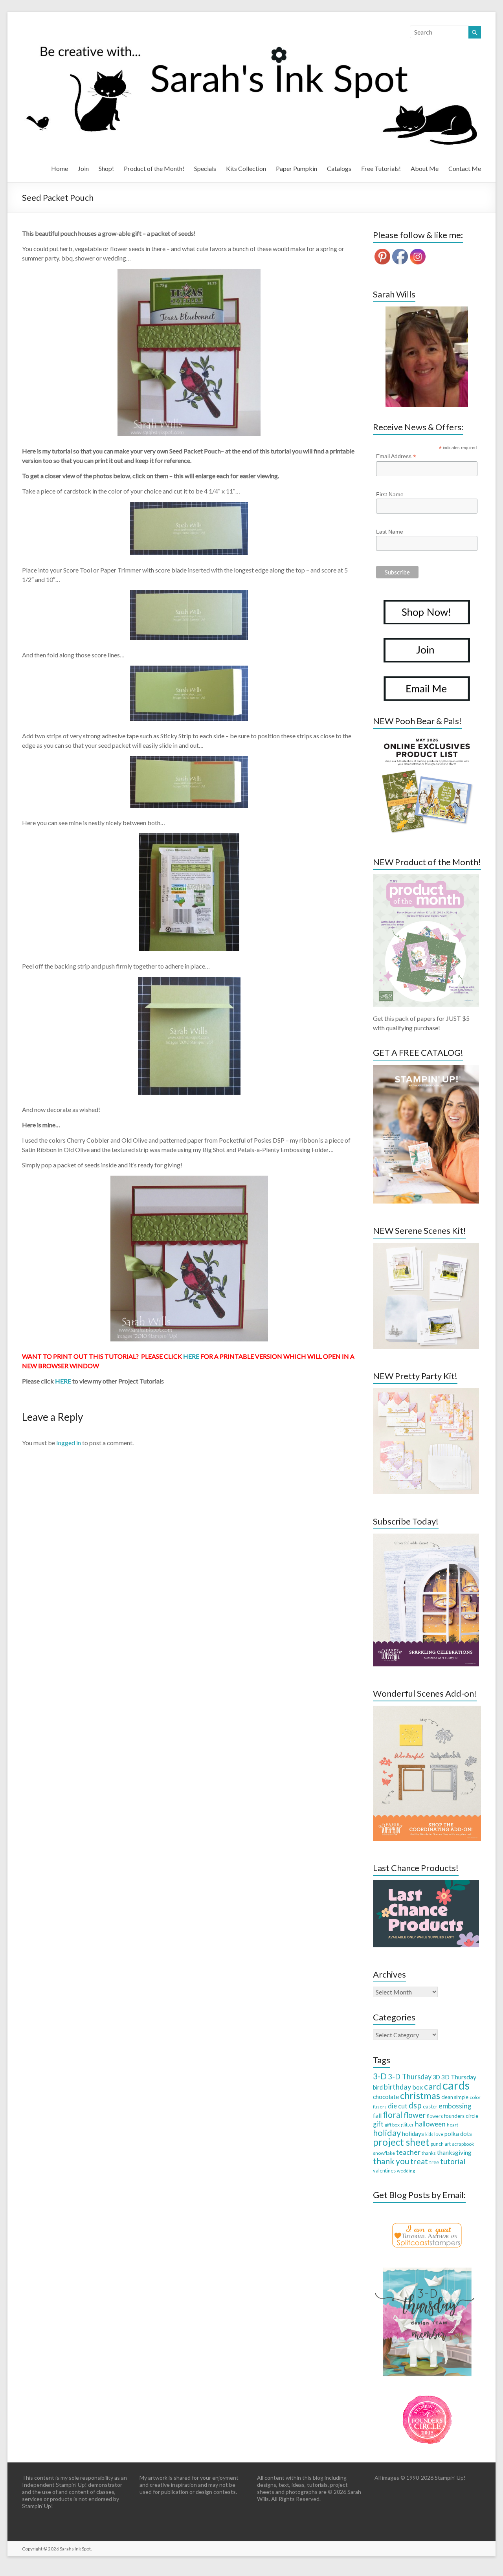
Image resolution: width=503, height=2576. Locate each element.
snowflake (384, 2153)
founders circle (461, 2116)
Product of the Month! (154, 168)
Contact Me (465, 168)
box (418, 2087)
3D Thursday (459, 2077)
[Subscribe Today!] (426, 1537)
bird (378, 2087)
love (439, 2134)
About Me (425, 168)
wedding (406, 2171)
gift (378, 2124)
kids (429, 2134)
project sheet (401, 2142)
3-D (380, 2076)
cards (456, 2085)
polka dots (458, 2134)
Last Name (390, 532)
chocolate (386, 2097)
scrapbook (463, 2144)
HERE (191, 1356)
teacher (408, 2152)
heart (453, 2125)
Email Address (396, 456)
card (433, 2086)
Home (60, 168)
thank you (391, 2161)
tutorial (453, 2161)
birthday (397, 2087)
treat (419, 2161)
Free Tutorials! (381, 168)
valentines (384, 2171)
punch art (441, 2144)
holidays (413, 2134)
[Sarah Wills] (427, 357)
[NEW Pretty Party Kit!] (426, 1392)
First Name (390, 494)
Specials (205, 168)
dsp (415, 2105)
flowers (435, 2116)
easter (430, 2106)
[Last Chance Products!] (426, 1884)
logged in (69, 1443)
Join (83, 168)
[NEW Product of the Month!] (426, 878)
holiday (387, 2133)
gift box (392, 2125)
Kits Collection (246, 168)
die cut (398, 2106)
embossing (455, 2106)
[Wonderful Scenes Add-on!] (427, 1709)
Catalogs (339, 168)
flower (415, 2115)
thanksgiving (454, 2152)
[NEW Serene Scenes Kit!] (426, 1247)
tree (434, 2162)
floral (393, 2115)
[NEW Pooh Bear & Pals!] (426, 737)
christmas (420, 2095)
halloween (430, 2124)
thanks (429, 2153)
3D (436, 2077)
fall (377, 2115)
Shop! (106, 168)
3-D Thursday (410, 2077)
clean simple (455, 2097)
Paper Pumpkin (296, 168)
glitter (407, 2125)
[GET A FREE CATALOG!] (426, 1069)
